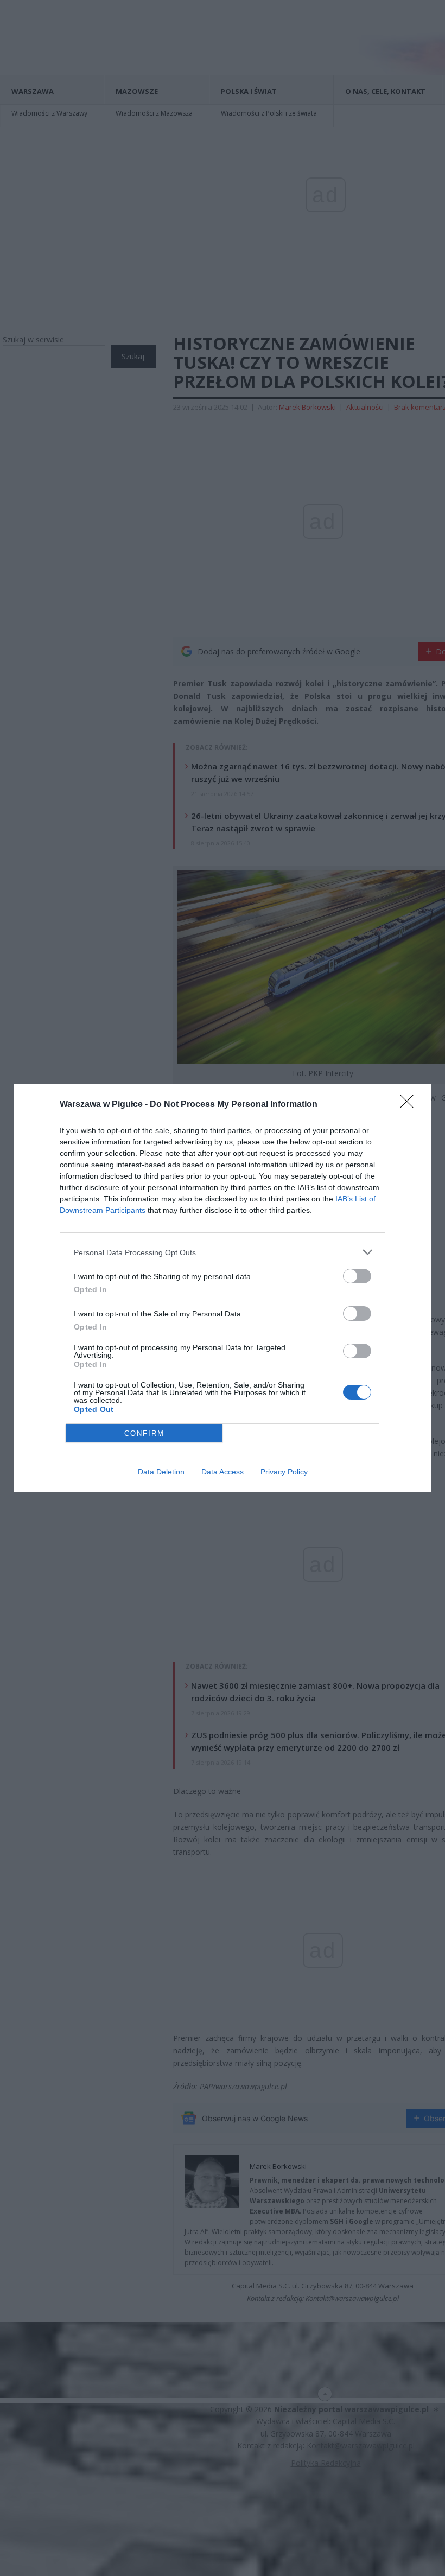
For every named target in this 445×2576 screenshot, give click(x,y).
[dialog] (223, 1288)
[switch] (357, 1276)
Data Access (223, 1472)
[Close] (410, 1105)
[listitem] (223, 1252)
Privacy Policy (284, 1472)
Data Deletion (161, 1472)
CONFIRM (144, 1433)
